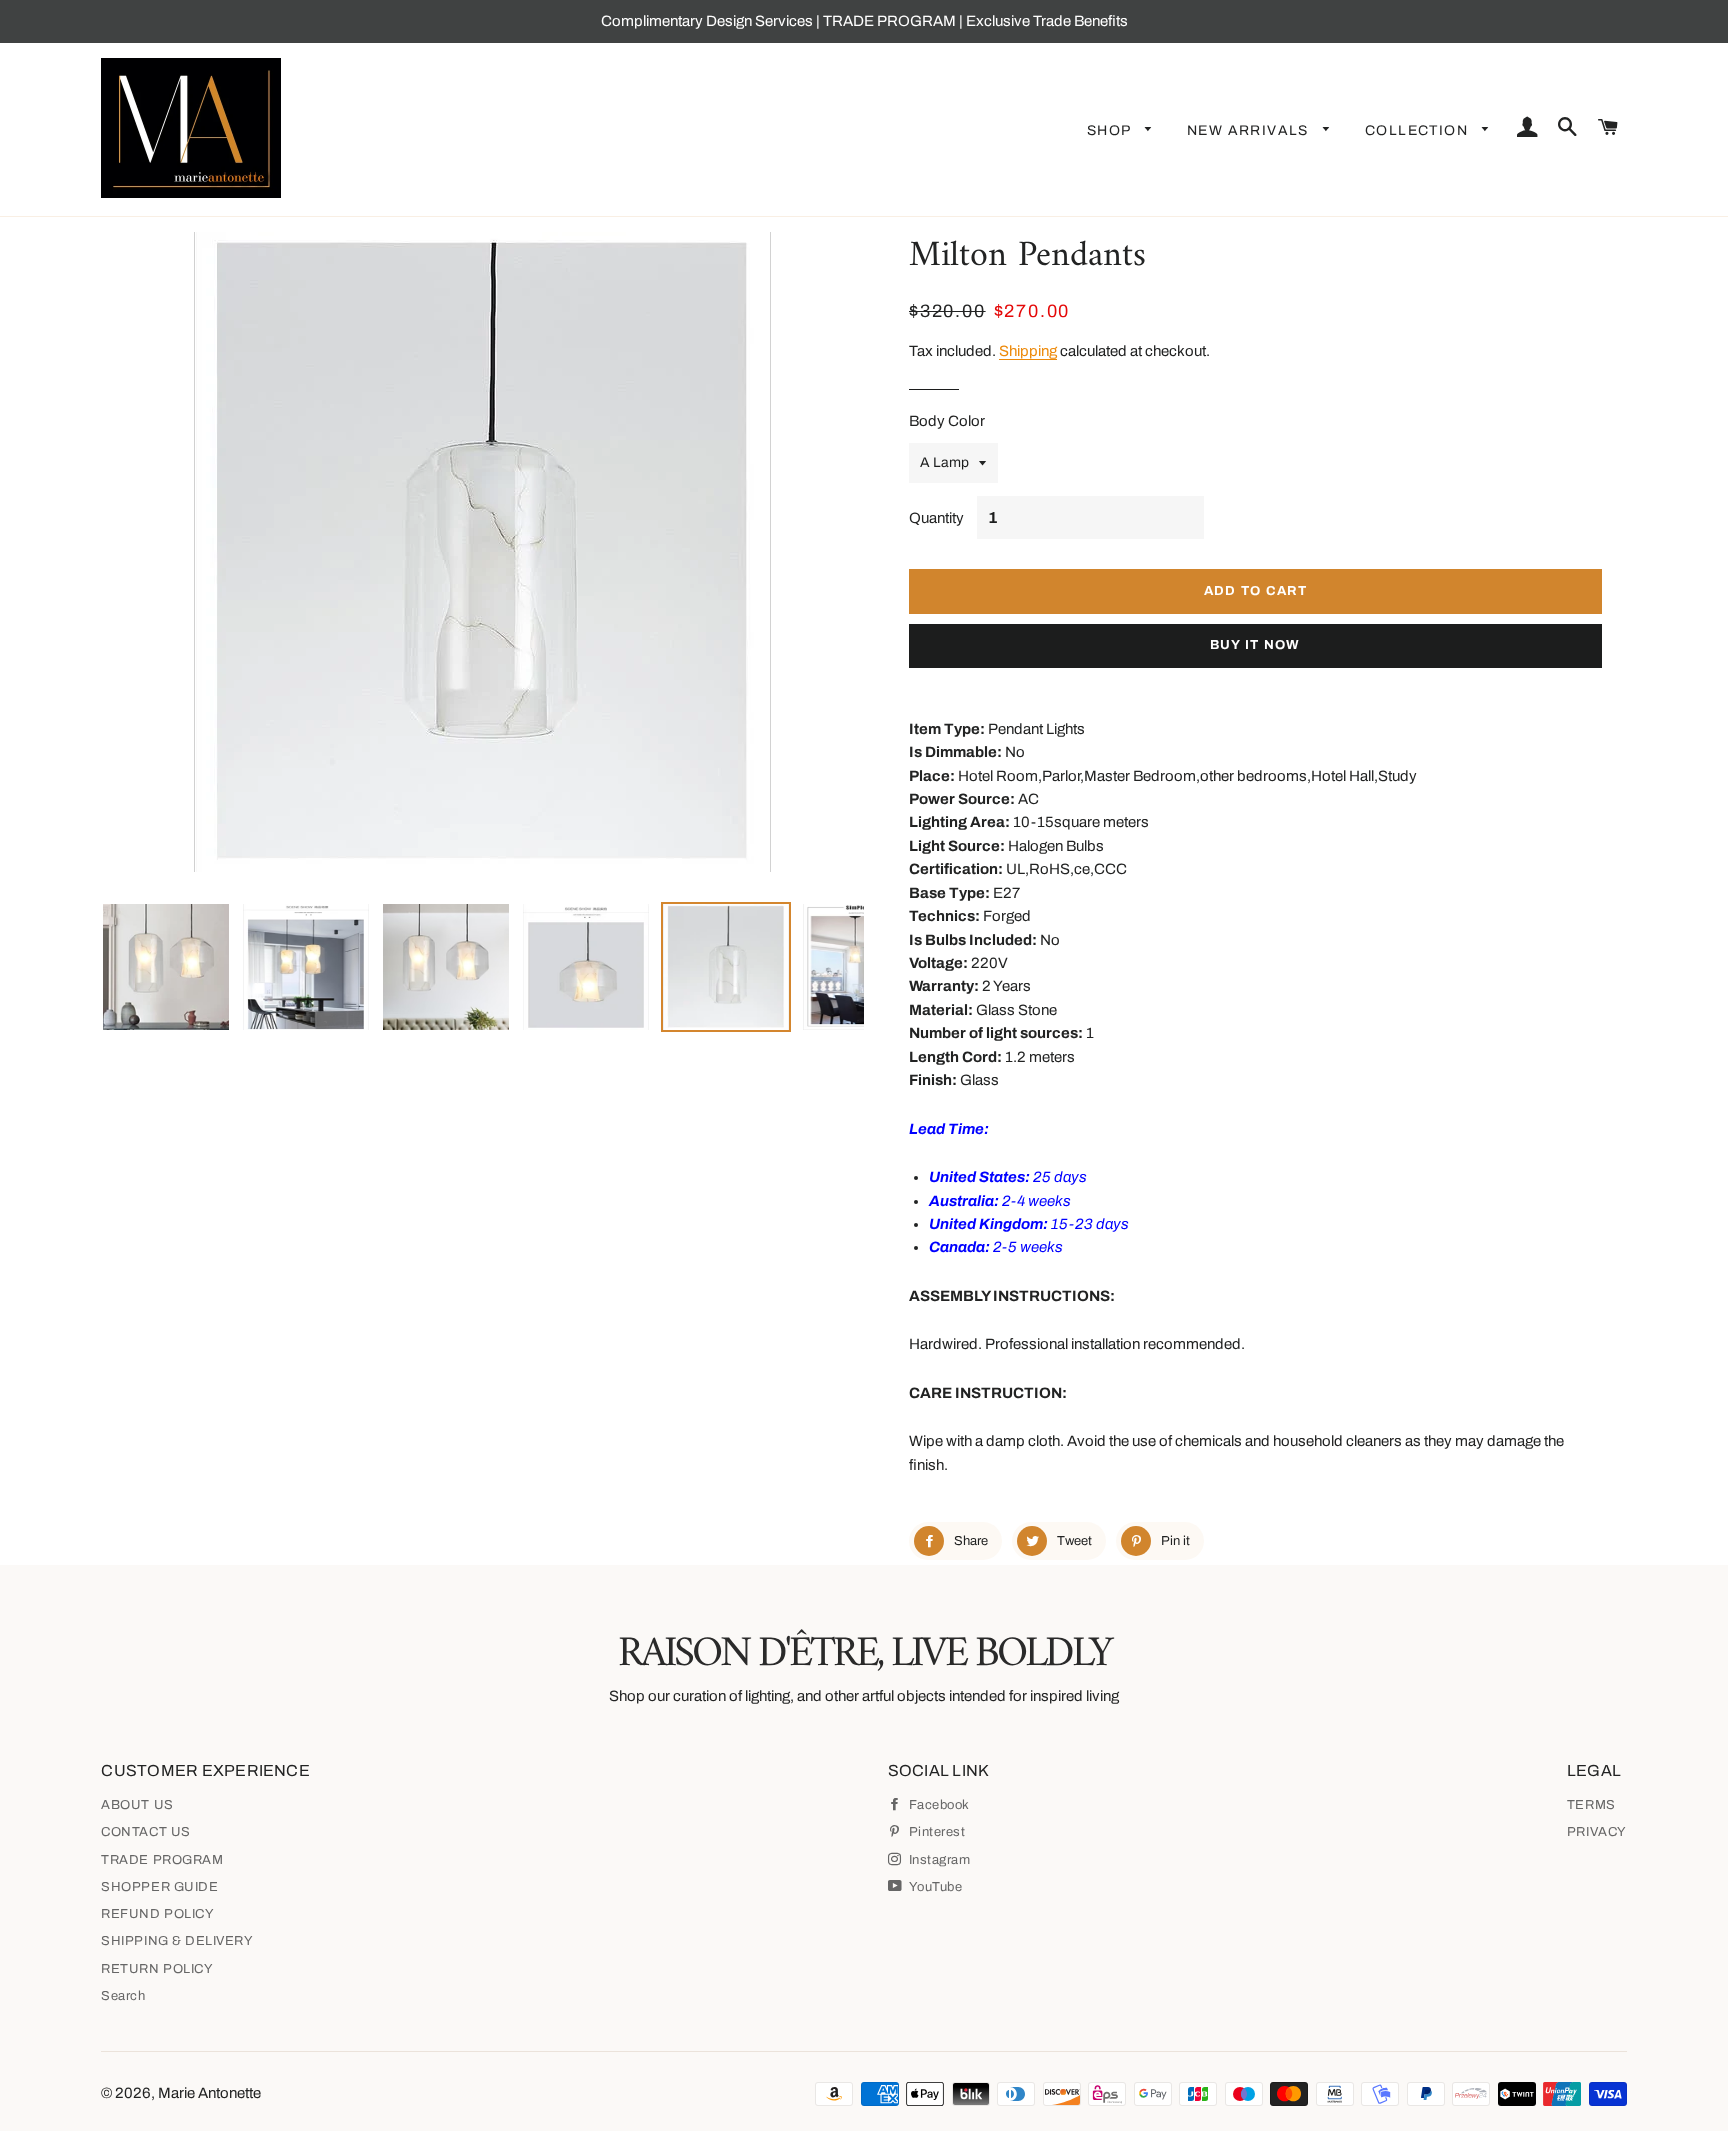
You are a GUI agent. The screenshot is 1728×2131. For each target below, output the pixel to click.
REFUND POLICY (157, 1914)
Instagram (937, 1860)
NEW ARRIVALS (1250, 130)
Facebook (937, 1805)
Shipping (1028, 351)
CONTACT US (145, 1832)
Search (123, 1996)
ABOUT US (137, 1805)
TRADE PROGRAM (162, 1860)
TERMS (1591, 1805)
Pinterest (935, 1832)
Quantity (936, 518)
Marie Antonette (209, 2093)
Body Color (947, 421)
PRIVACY (1597, 1832)
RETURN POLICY (157, 1969)
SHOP (1111, 130)
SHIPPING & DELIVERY (177, 1941)
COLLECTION (1418, 130)
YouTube (934, 1887)
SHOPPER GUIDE (159, 1887)
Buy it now (1255, 645)
